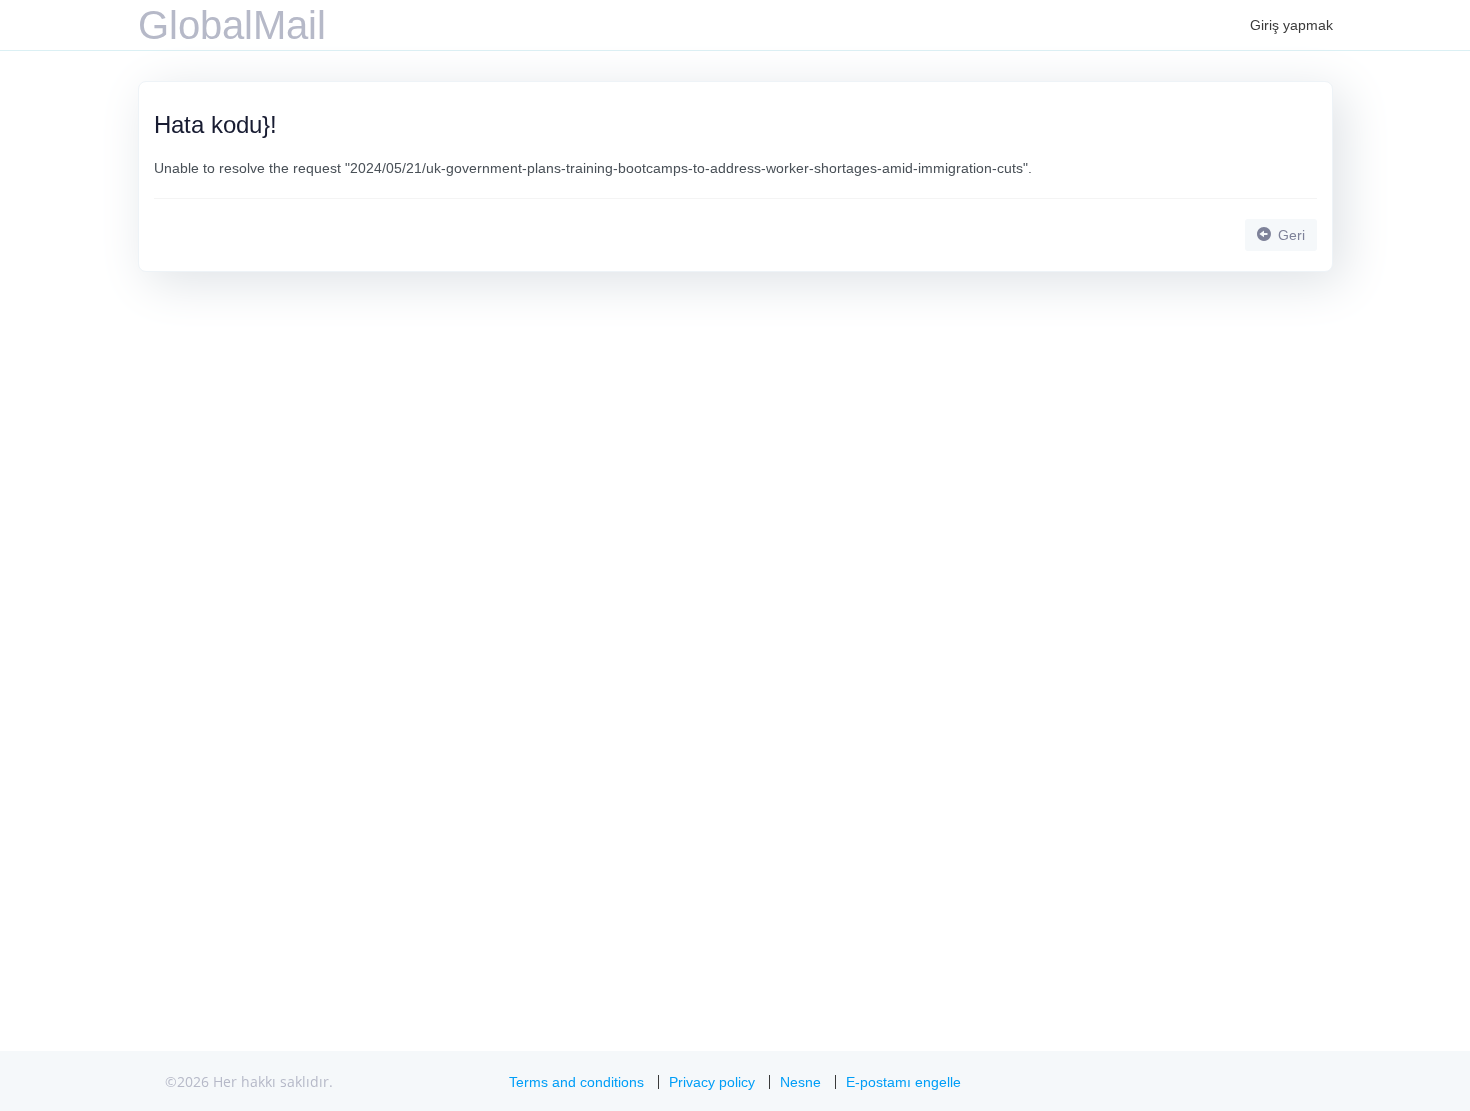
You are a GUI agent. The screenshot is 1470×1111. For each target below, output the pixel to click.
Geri (1289, 235)
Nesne (800, 1082)
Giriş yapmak (1291, 25)
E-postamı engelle (903, 1082)
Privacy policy (712, 1082)
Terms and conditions (576, 1082)
